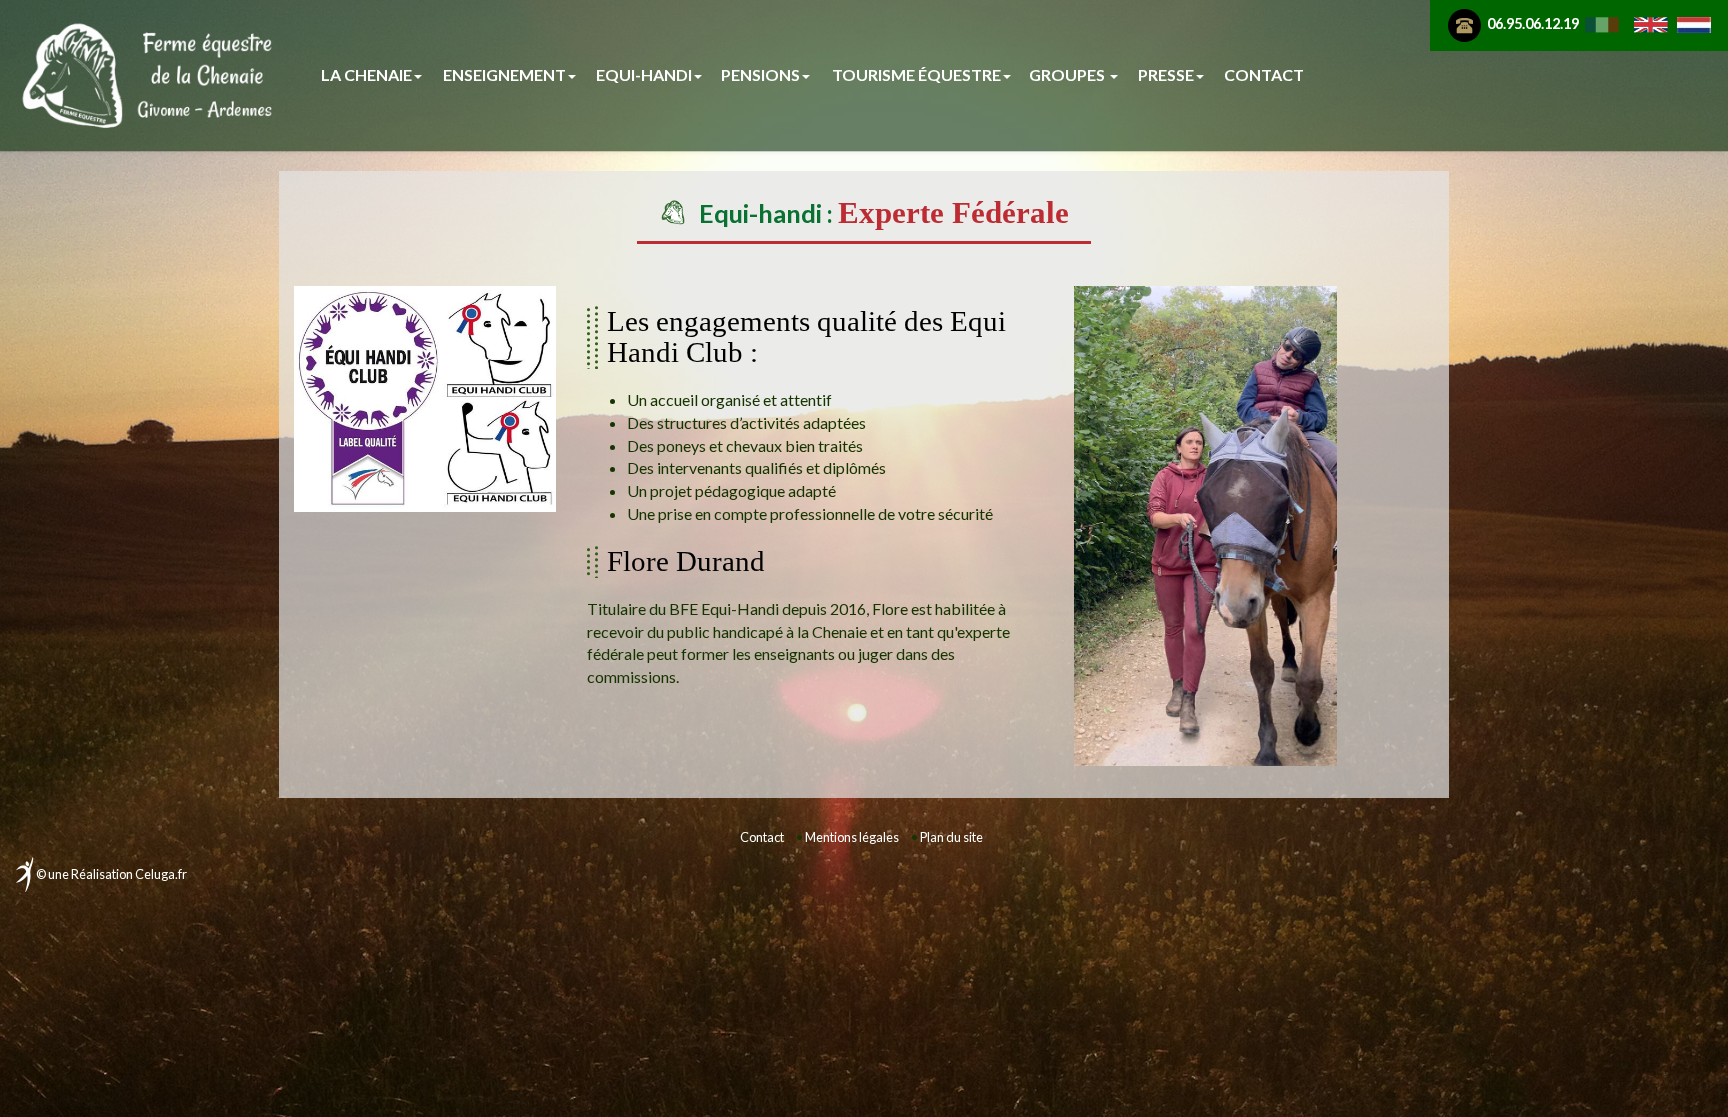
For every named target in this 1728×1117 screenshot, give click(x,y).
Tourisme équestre (916, 74)
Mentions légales (852, 837)
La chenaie (366, 74)
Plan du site (951, 837)
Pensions (760, 74)
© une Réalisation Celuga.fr (111, 874)
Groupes (1068, 74)
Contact (1264, 74)
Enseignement (504, 74)
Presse (1166, 74)
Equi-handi (644, 74)
